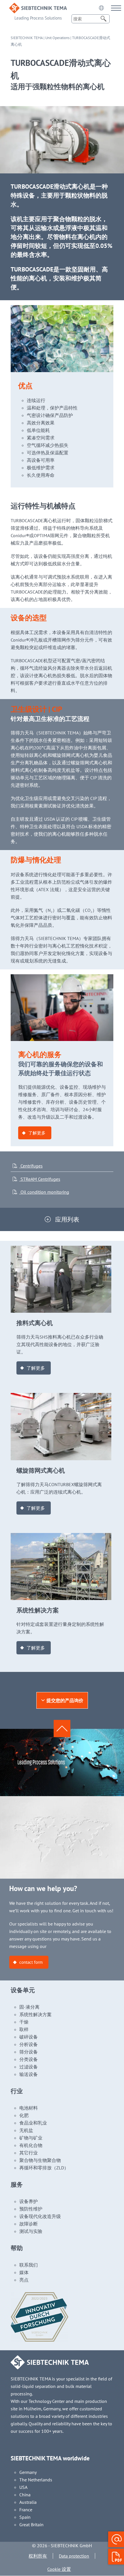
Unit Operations (57, 38)
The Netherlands (36, 2480)
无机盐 (26, 2130)
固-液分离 (29, 2007)
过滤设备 (29, 2067)
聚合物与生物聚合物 (40, 2160)
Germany (28, 2472)
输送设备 (29, 2074)
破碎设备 (29, 2037)
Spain (25, 2517)
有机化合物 (31, 2145)
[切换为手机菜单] (116, 8)
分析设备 (29, 2044)
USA (23, 2487)
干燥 (24, 2022)
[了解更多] (61, 1249)
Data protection (74, 2556)
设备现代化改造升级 (40, 2216)
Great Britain (31, 2525)
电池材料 (29, 2108)
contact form (31, 1962)
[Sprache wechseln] (101, 8)
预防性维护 (31, 2209)
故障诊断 (29, 2224)
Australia (28, 2502)
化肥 (24, 2115)
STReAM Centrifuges (40, 1179)
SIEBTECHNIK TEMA (27, 38)
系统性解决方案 (35, 2014)
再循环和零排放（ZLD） (44, 2168)
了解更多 (37, 1133)
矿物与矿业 (31, 2138)
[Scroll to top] (62, 1729)
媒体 (24, 2272)
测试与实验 (31, 2231)
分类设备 (29, 2059)
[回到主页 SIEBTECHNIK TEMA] (38, 7)
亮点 (24, 2280)
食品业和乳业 (33, 2123)
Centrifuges (31, 1166)
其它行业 (29, 2153)
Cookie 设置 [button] (59, 2569)
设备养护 (29, 2201)
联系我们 (29, 2265)
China (25, 2495)
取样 (24, 2029)
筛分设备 (29, 2052)
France (26, 2510)
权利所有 (38, 2556)
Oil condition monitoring (44, 1192)
